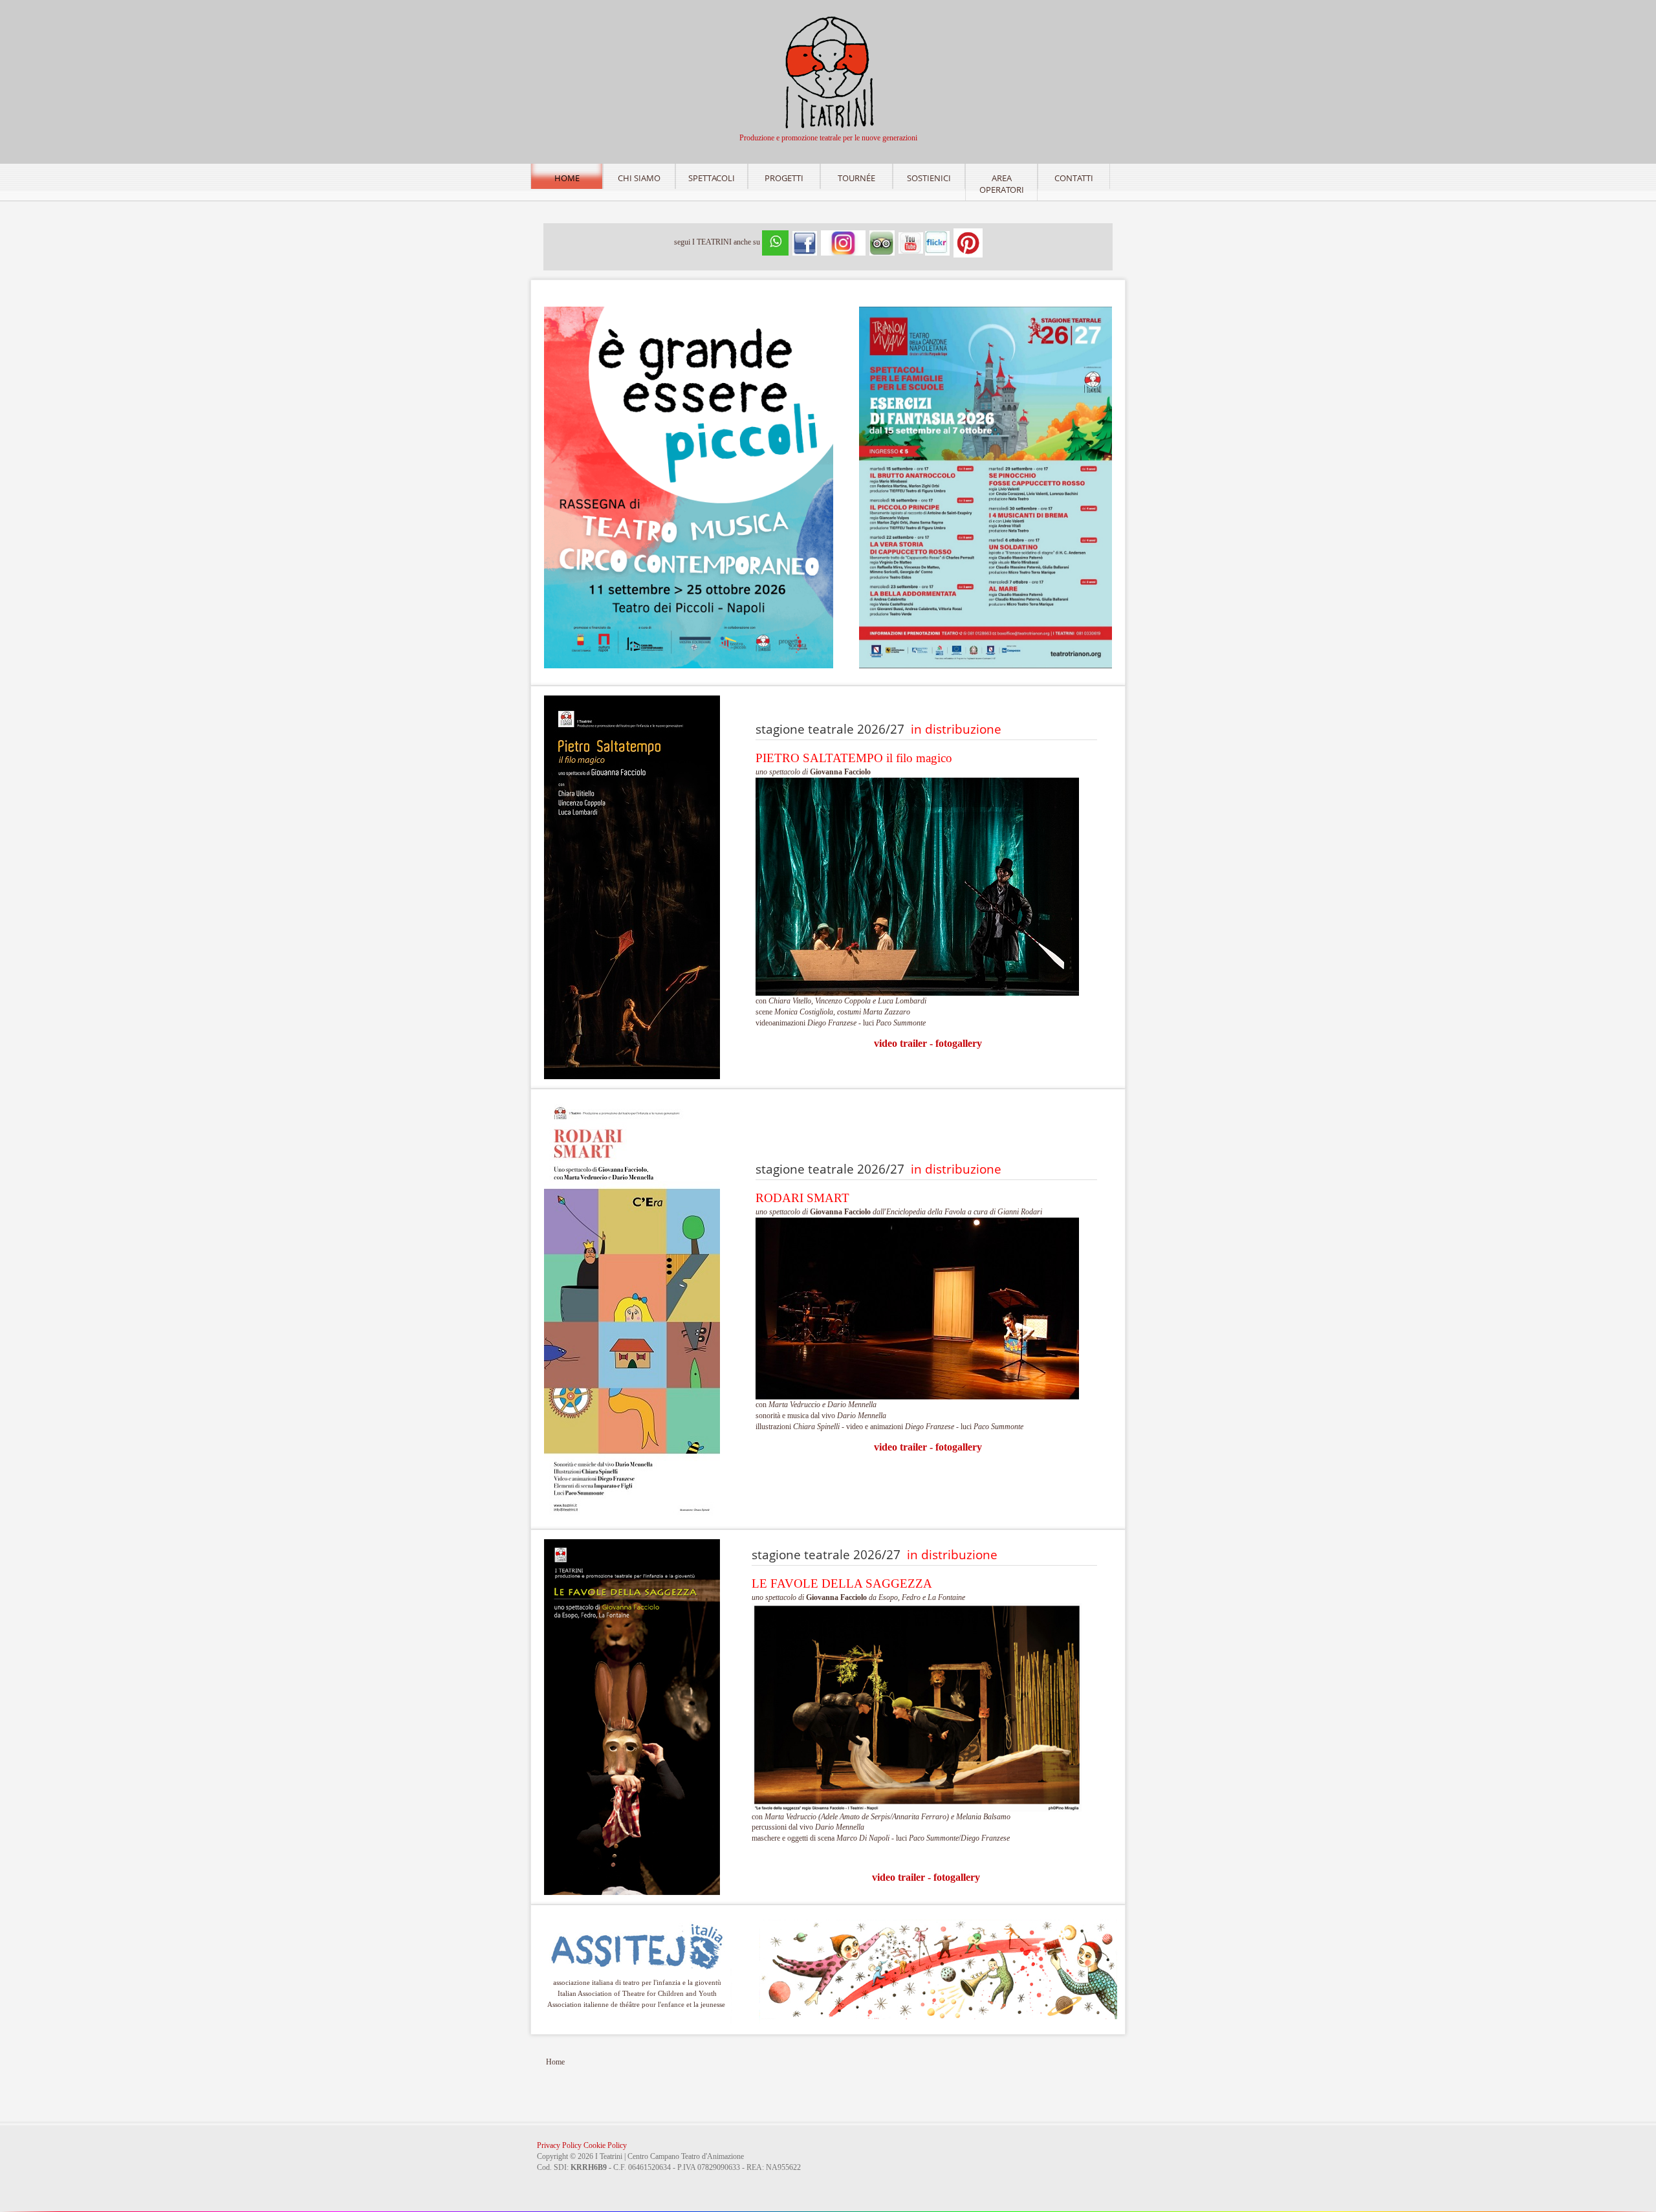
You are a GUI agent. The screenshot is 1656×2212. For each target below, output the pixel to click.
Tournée (856, 178)
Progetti (784, 178)
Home (567, 178)
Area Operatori (1002, 184)
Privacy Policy (559, 2145)
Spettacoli (712, 178)
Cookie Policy (605, 2145)
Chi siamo (639, 178)
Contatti (1074, 178)
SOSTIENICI (929, 178)
